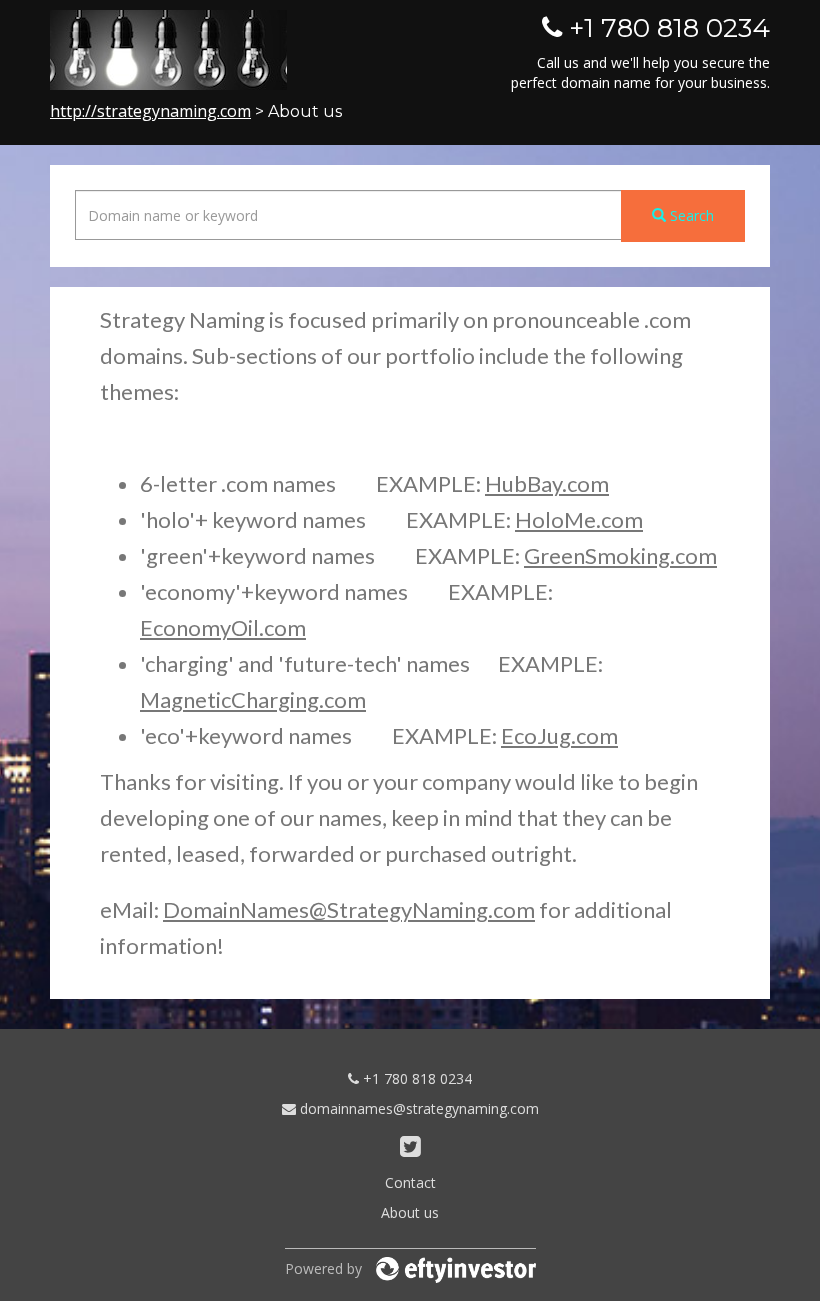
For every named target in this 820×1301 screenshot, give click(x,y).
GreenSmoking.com (620, 555)
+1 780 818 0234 (415, 1078)
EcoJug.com (559, 735)
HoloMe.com (579, 519)
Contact (410, 1182)
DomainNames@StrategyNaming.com (349, 909)
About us (410, 1212)
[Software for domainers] (456, 1268)
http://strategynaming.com (150, 111)
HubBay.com (547, 483)
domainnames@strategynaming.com (417, 1108)
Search (690, 215)
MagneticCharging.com (253, 699)
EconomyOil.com (223, 627)
